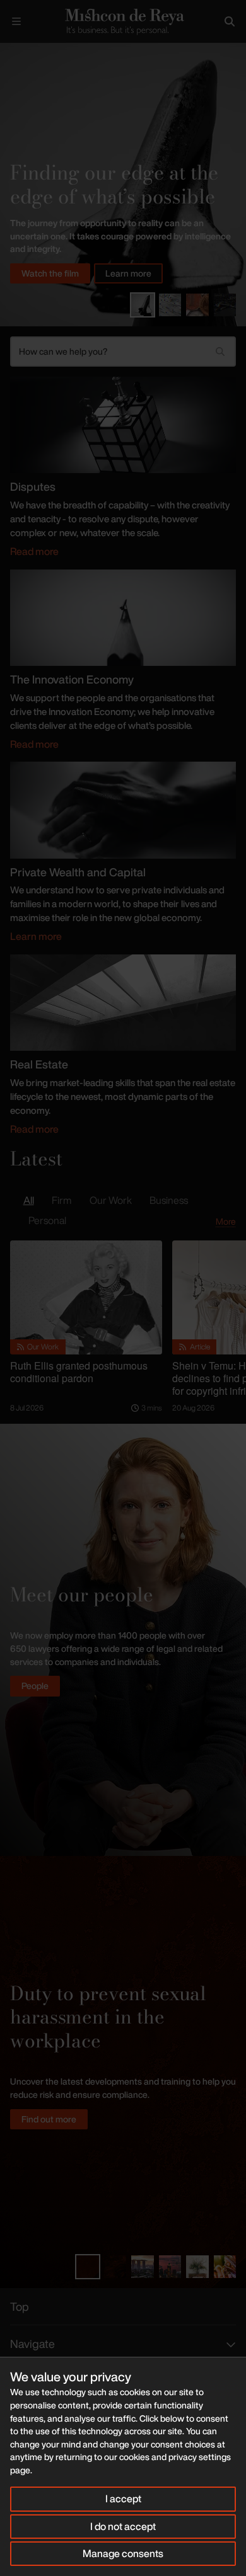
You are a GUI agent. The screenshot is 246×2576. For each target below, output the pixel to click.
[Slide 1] (143, 305)
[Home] (123, 21)
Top (20, 2306)
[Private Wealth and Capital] (123, 809)
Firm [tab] (61, 1200)
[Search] (230, 21)
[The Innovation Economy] (123, 617)
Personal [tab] (47, 1220)
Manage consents (123, 2553)
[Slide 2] (170, 305)
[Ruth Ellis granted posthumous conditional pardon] (86, 1297)
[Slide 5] (197, 2267)
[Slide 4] (225, 305)
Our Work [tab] (111, 1200)
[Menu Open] (16, 21)
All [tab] (29, 1200)
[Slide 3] (197, 305)
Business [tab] (169, 1200)
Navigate (32, 2344)
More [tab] (226, 1221)
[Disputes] (123, 424)
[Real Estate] (123, 1002)
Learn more (128, 273)
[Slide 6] (225, 2267)
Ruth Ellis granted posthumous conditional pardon (79, 1372)
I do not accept (123, 2526)
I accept (123, 2499)
